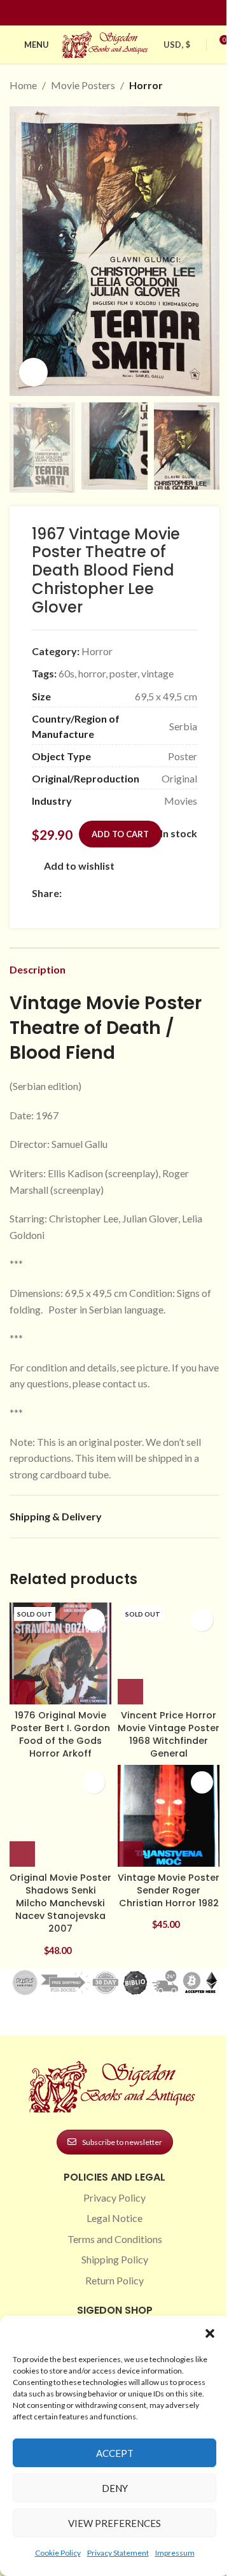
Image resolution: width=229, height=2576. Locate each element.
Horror (146, 85)
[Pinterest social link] (122, 13)
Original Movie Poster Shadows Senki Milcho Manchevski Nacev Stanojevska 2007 (60, 1903)
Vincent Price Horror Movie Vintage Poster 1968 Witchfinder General (169, 1734)
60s (66, 673)
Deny (115, 2488)
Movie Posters (83, 85)
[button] (210, 2333)
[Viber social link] (55, 910)
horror (92, 673)
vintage (157, 673)
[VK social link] (176, 893)
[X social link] (85, 893)
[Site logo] (106, 43)
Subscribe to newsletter (122, 2142)
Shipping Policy (115, 2259)
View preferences (114, 2523)
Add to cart (120, 834)
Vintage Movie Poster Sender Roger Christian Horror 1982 (169, 1890)
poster (123, 673)
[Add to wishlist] (94, 1620)
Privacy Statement (118, 2553)
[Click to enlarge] (33, 372)
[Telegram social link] (39, 910)
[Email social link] (100, 893)
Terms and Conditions (115, 2239)
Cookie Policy (58, 2553)
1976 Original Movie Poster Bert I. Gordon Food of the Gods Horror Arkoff (60, 1734)
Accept (115, 2453)
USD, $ (177, 45)
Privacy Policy (114, 2197)
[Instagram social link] (107, 13)
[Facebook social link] (92, 13)
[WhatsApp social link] (161, 893)
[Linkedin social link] (137, 13)
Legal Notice (114, 2218)
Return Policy (114, 2280)
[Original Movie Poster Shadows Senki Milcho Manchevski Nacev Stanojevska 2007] (60, 1816)
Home (23, 85)
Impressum (175, 2553)
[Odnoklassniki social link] (146, 893)
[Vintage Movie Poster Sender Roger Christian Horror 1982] (169, 1816)
